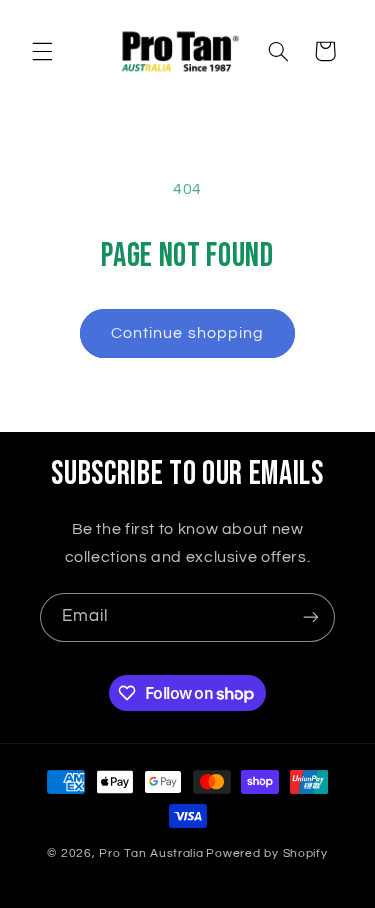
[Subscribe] (311, 617)
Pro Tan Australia (151, 853)
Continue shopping (187, 333)
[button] (42, 51)
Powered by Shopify (266, 853)
